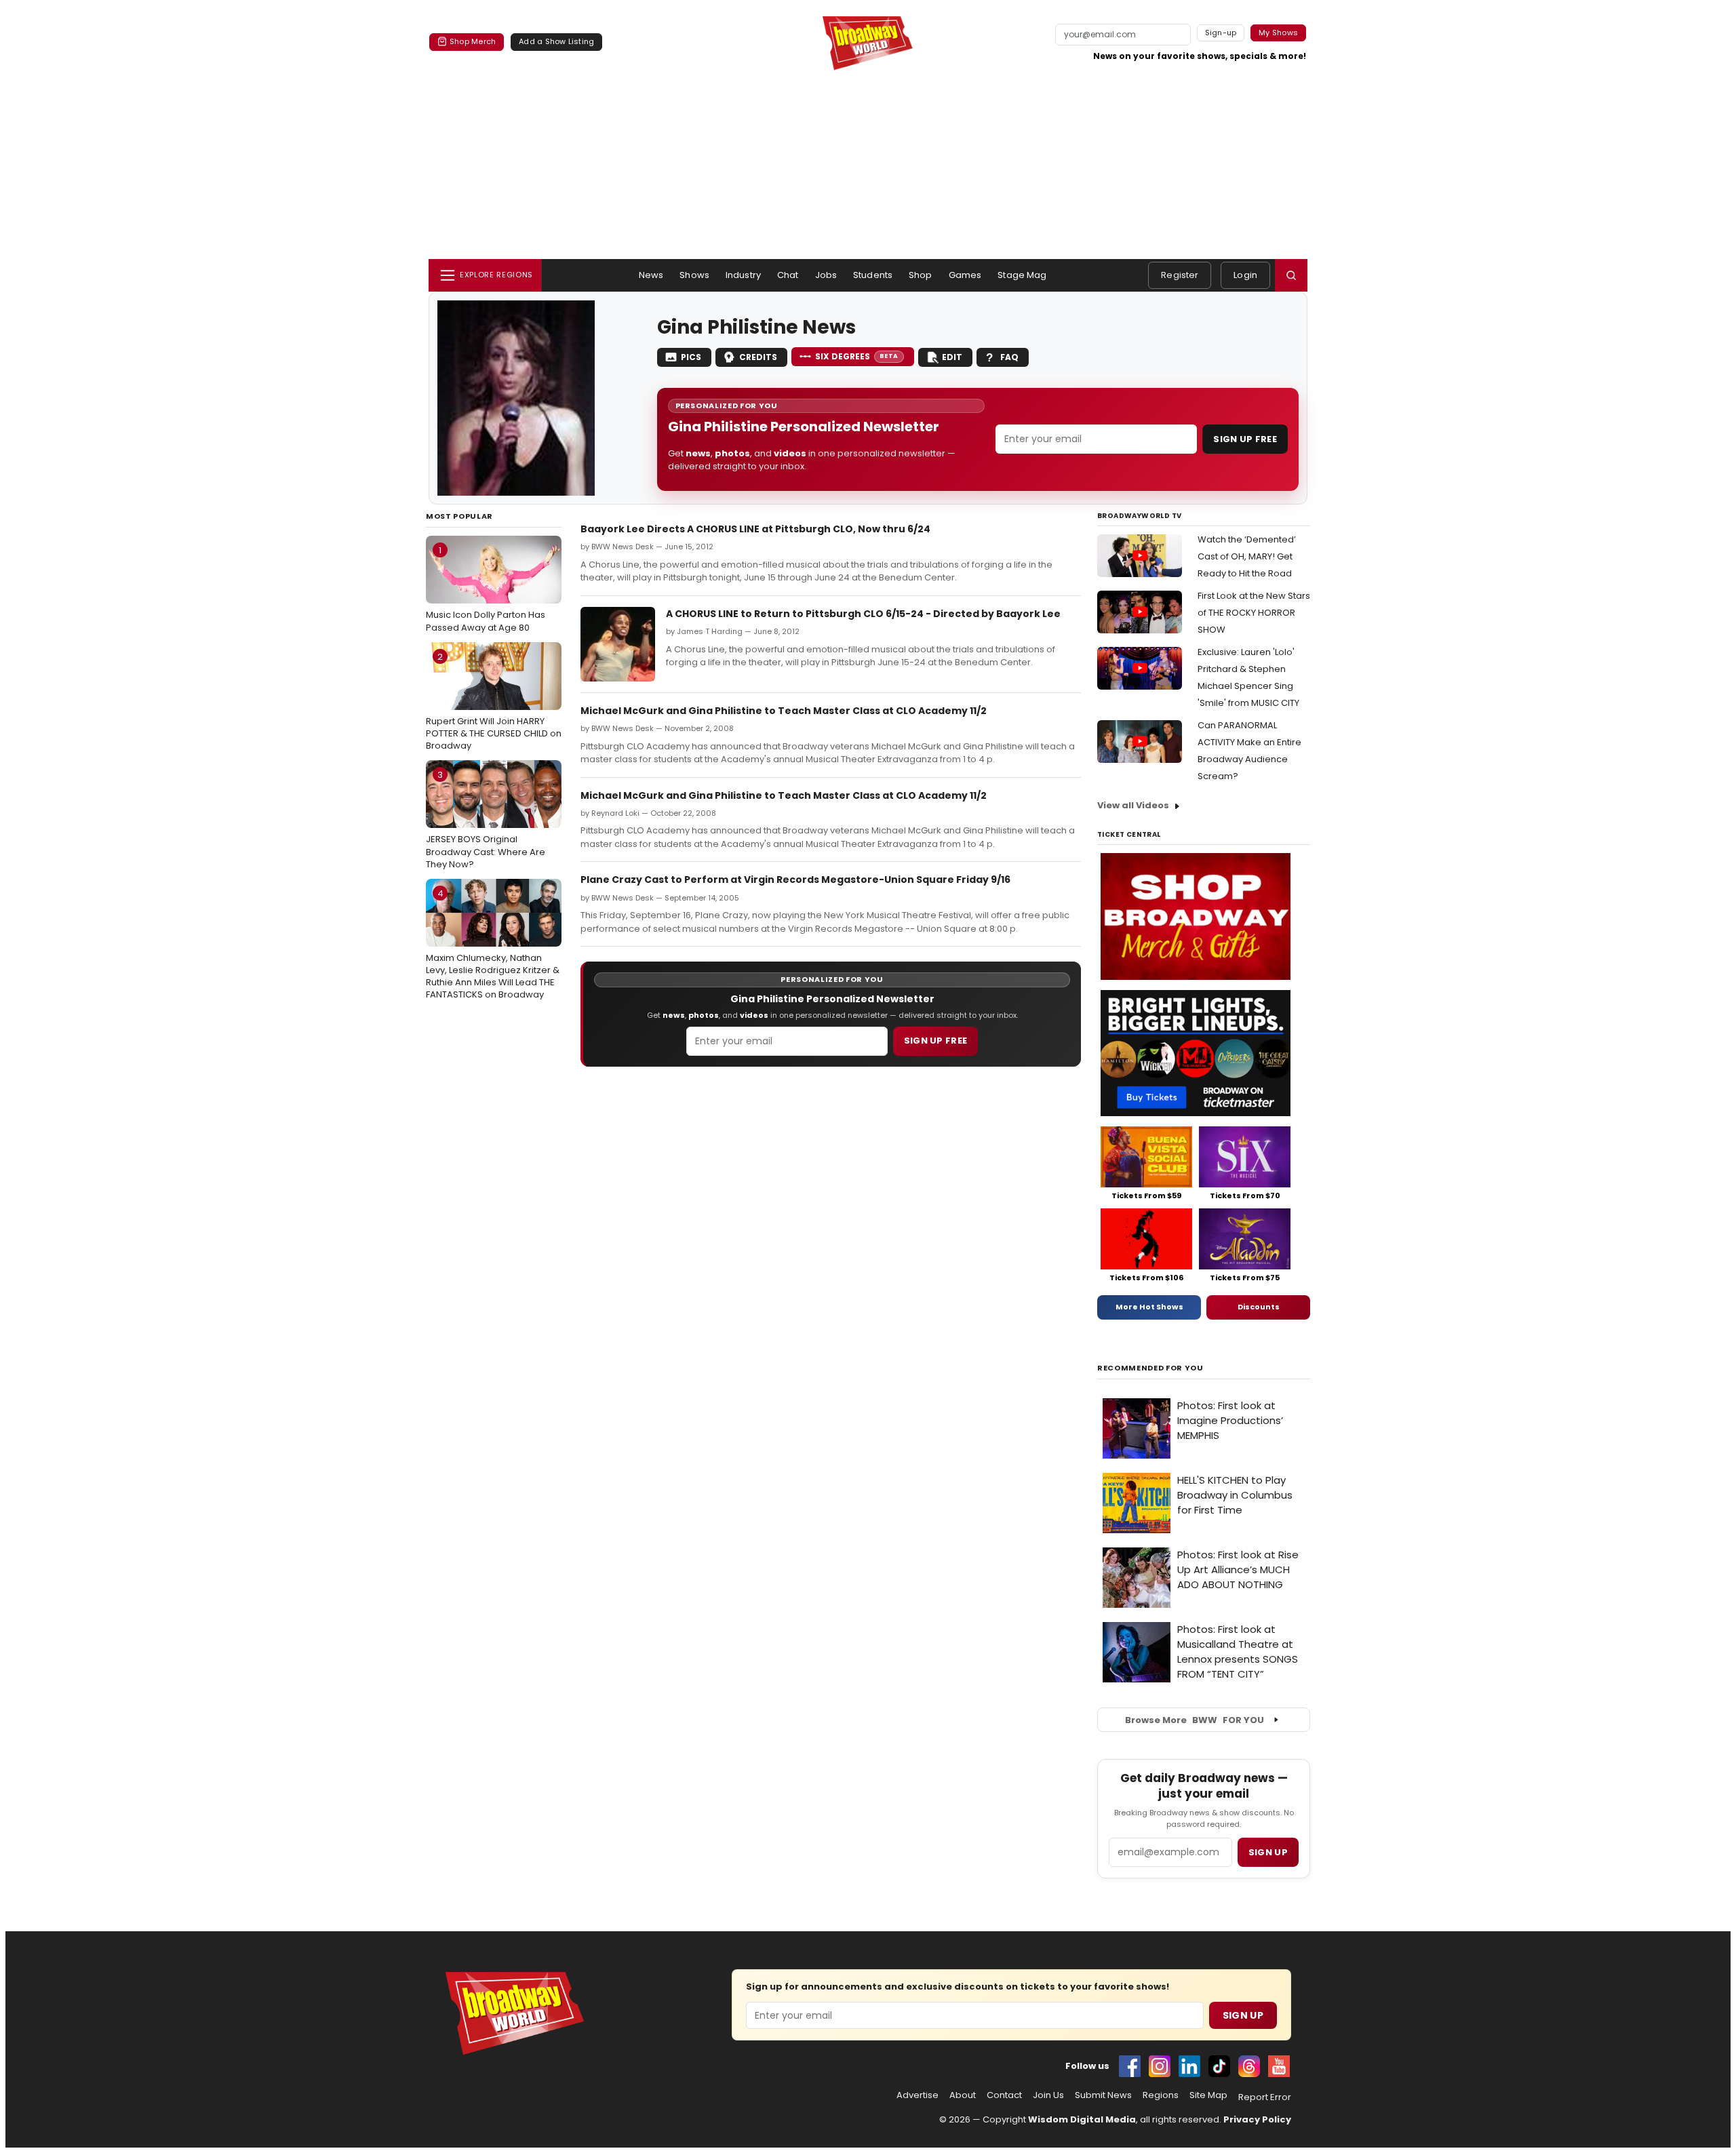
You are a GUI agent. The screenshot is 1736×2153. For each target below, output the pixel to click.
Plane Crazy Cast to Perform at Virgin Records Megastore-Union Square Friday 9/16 (795, 880)
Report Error (1265, 2097)
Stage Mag (1022, 275)
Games (965, 275)
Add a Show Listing (556, 41)
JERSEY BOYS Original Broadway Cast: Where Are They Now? (486, 819)
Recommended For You (1150, 1368)
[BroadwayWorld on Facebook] (1130, 2066)
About (963, 2095)
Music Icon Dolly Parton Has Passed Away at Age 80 (486, 589)
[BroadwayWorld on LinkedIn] (1189, 2066)
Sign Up (1243, 2015)
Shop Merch (473, 41)
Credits (758, 357)
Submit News (1103, 2095)
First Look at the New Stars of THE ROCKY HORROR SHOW (1254, 613)
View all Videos (1133, 805)
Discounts (1259, 1307)
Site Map (1208, 2095)
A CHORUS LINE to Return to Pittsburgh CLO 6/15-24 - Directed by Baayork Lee (863, 614)
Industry (743, 275)
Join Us (1048, 2095)
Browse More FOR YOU (1195, 1720)
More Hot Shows (1149, 1307)
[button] (1291, 275)
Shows (694, 275)
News (651, 275)
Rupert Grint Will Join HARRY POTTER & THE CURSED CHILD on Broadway (494, 701)
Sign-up (1221, 33)
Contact (1004, 2095)
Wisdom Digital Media (1082, 2119)
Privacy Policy (1257, 2119)
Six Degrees (857, 356)
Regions (1161, 2095)
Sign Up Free (1245, 439)
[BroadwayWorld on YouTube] (1279, 2066)
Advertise (918, 2095)
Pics (691, 357)
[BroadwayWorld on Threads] (1249, 2066)
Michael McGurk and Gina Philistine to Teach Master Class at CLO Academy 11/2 (784, 711)
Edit (952, 357)
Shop (921, 275)
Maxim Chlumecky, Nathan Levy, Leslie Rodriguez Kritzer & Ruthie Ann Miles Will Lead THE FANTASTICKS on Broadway (493, 944)
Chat (788, 275)
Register (1180, 275)
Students (873, 275)
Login (1245, 275)
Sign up (1268, 1852)
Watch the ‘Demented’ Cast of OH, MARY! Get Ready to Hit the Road (1247, 556)
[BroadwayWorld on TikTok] (1219, 2066)
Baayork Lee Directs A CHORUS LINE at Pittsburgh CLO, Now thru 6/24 (755, 529)
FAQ (1009, 357)
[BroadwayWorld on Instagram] (1160, 2066)
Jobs (826, 275)
